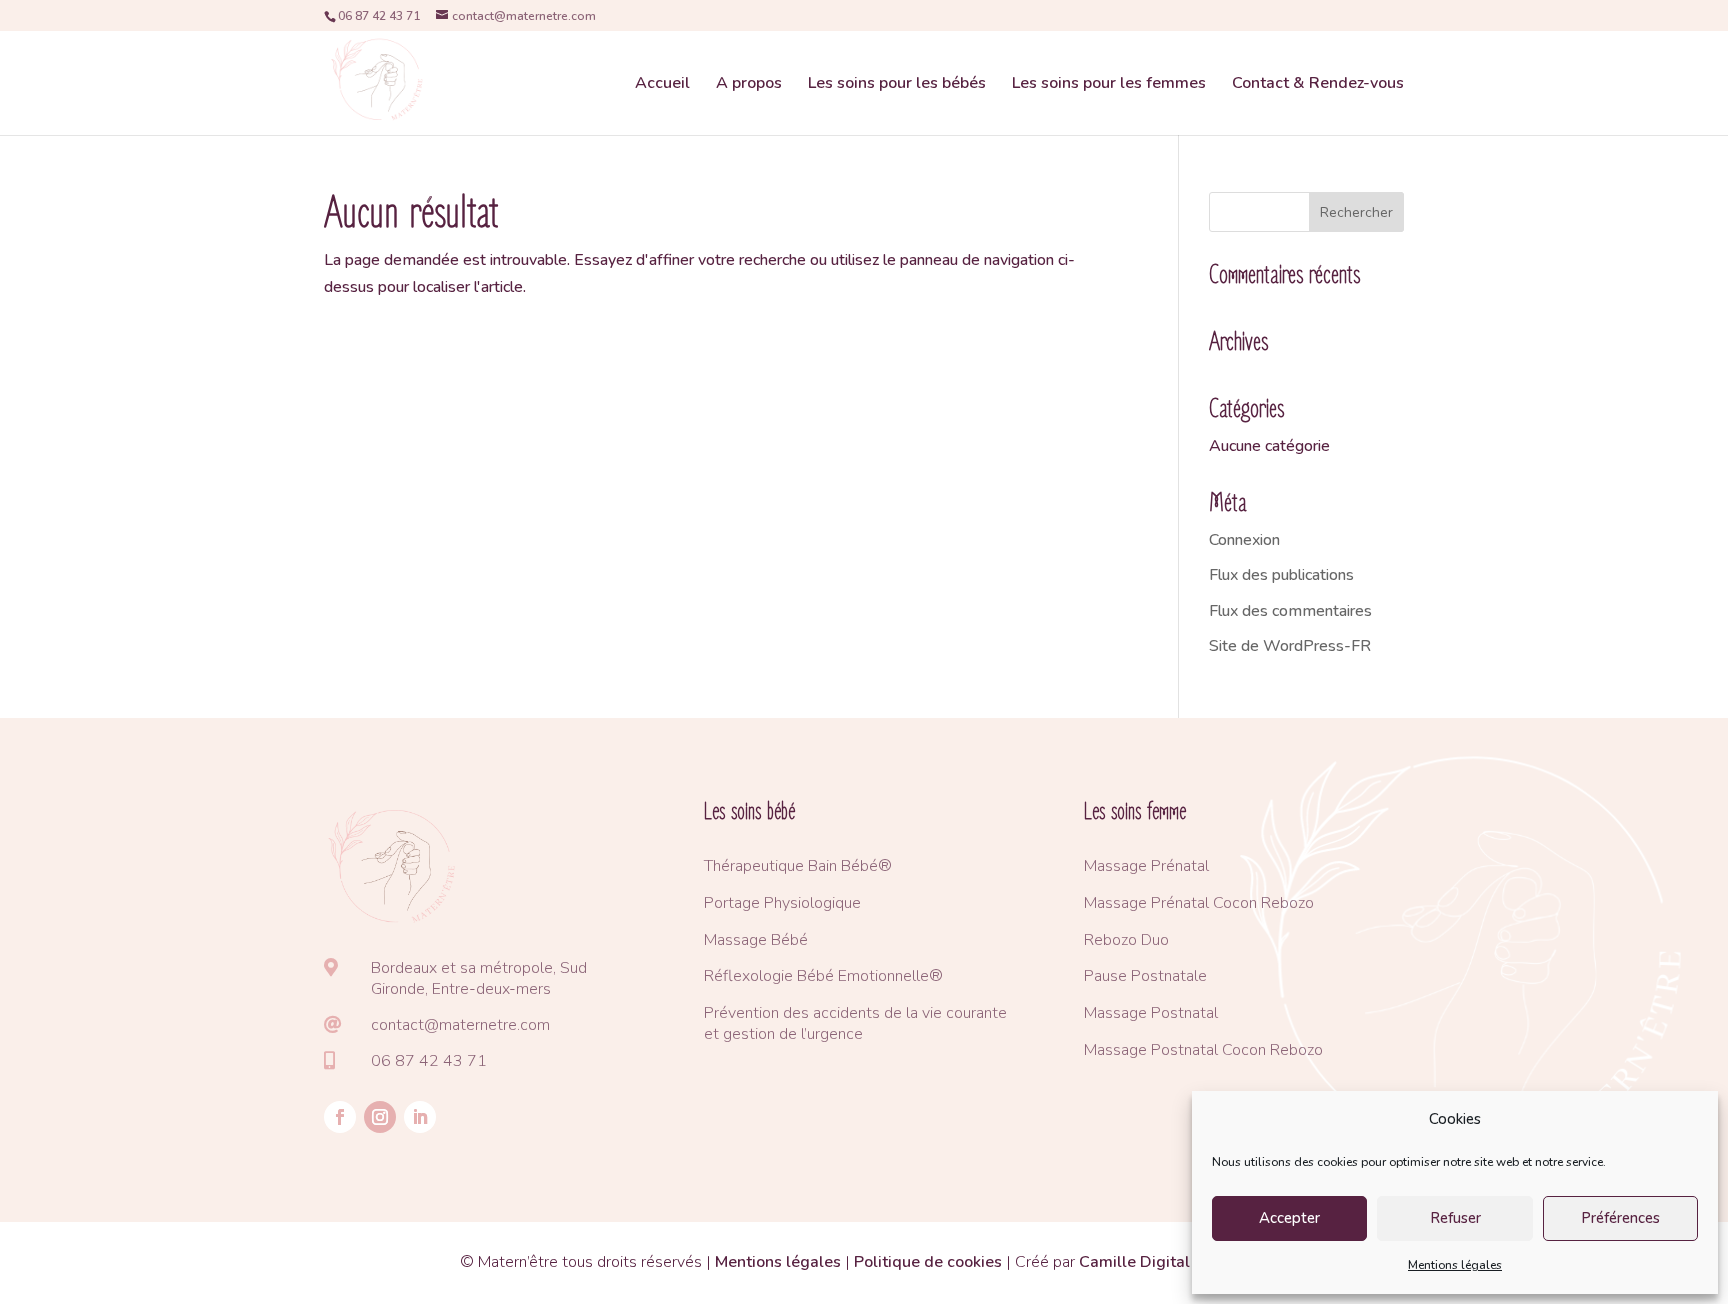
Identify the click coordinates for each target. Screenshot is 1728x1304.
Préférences (1620, 1218)
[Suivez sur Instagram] (380, 1117)
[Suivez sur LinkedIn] (420, 1117)
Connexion (1244, 540)
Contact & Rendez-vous (1318, 85)
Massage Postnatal (1151, 1013)
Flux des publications (1281, 575)
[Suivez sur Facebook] (340, 1117)
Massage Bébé (756, 940)
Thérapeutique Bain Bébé (791, 866)
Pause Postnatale (1145, 976)
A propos (749, 85)
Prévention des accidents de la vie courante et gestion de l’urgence (855, 1023)
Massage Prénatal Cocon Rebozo (1199, 903)
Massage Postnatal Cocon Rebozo (1203, 1050)
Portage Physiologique (782, 903)
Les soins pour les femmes (1109, 85)
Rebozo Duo (1126, 940)
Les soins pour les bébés (897, 85)
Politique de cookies (928, 1262)
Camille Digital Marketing (1173, 1262)
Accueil (662, 85)
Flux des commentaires (1290, 611)
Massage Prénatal (1146, 866)
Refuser (1455, 1218)
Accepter (1289, 1218)
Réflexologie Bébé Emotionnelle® (823, 976)
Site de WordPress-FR (1290, 646)
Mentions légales (1455, 1265)
